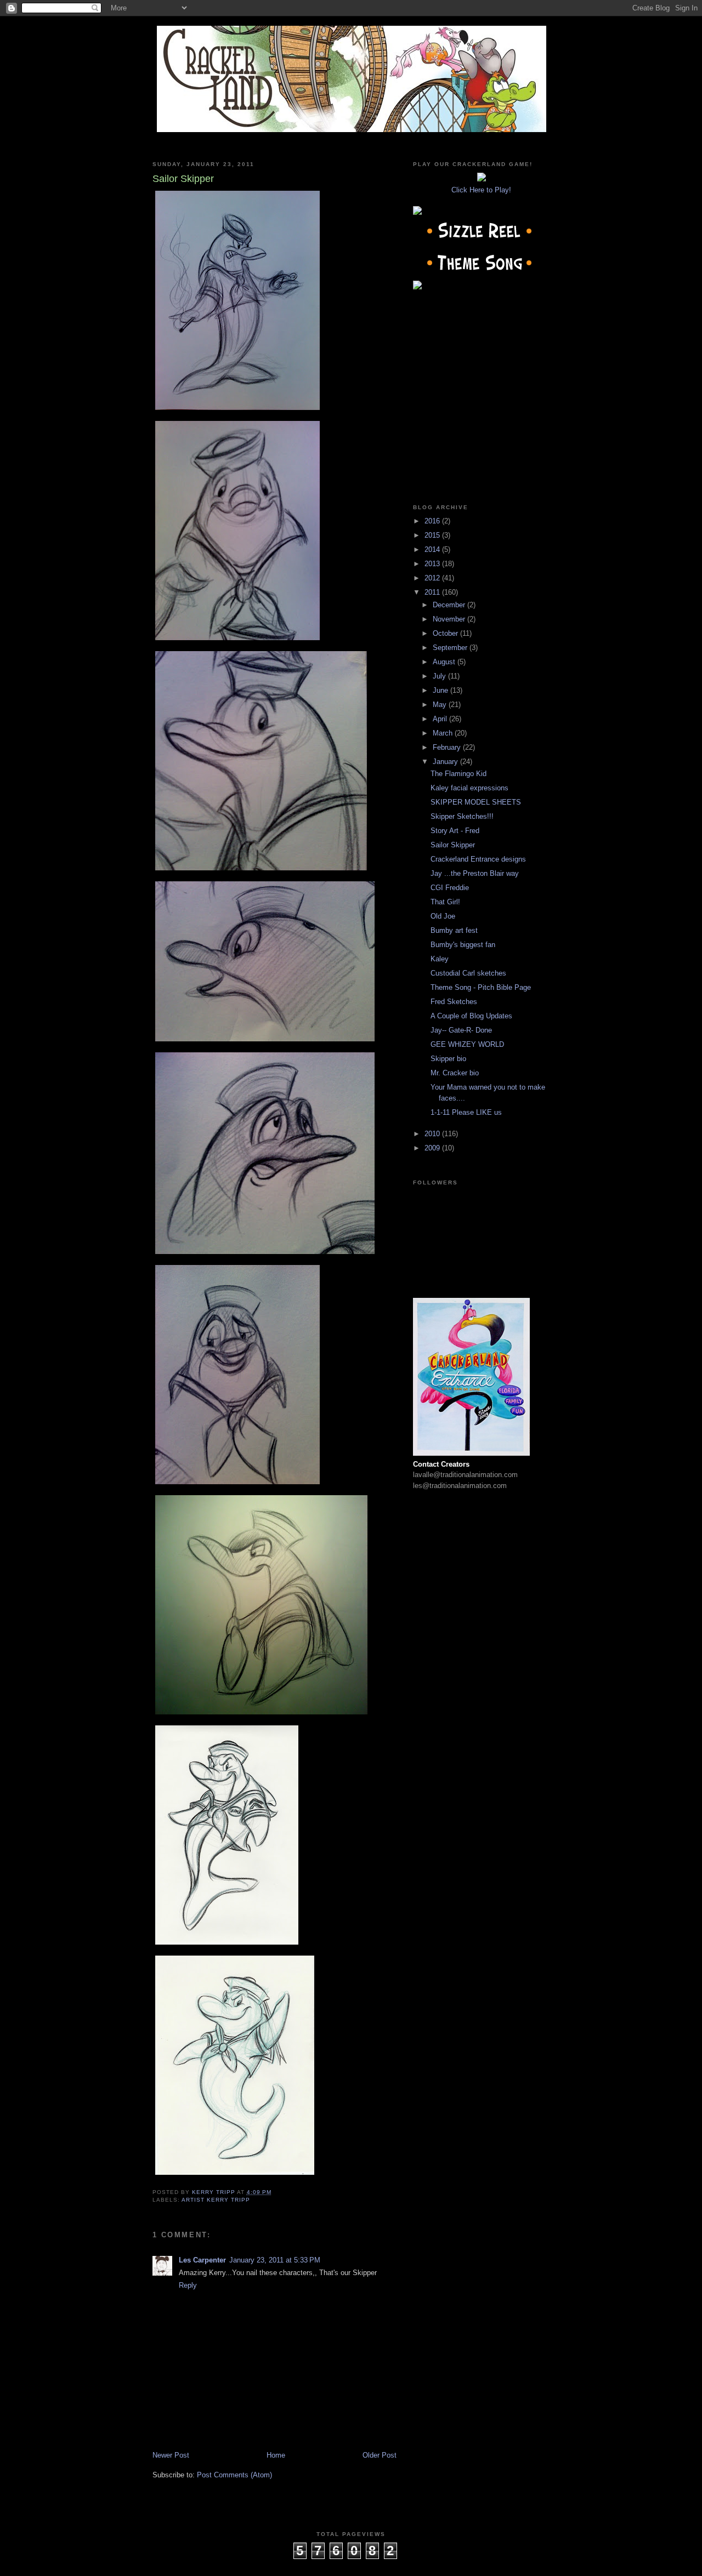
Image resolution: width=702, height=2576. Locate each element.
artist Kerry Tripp (216, 2200)
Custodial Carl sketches (468, 973)
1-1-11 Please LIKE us (466, 1112)
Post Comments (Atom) (234, 2475)
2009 (433, 1148)
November (450, 619)
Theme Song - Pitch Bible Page (481, 987)
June (441, 690)
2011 (433, 592)
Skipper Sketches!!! (462, 816)
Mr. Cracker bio (455, 1073)
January (446, 762)
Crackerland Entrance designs (478, 859)
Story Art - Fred (455, 831)
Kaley (440, 959)
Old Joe (443, 916)
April (441, 719)
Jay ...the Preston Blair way (475, 873)
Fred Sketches (454, 1002)
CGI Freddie (450, 888)
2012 (433, 578)
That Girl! (445, 902)
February (448, 747)
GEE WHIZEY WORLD (467, 1044)
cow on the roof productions (351, 2564)
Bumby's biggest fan (463, 945)
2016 (433, 521)
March (444, 733)
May (441, 705)
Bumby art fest (454, 930)
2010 (433, 1134)
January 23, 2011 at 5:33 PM (275, 2260)
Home (276, 2455)
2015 (433, 535)
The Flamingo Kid (458, 774)
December (450, 605)
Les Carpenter (202, 2260)
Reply (188, 2285)
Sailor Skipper (453, 845)
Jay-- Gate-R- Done (461, 1030)
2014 (433, 549)
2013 (433, 564)
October (446, 633)
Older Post (380, 2455)
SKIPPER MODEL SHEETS (476, 802)
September (451, 648)
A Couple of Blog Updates (471, 1016)
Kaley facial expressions (469, 788)
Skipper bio (448, 1059)
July (440, 676)
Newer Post (171, 2455)
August (445, 662)
